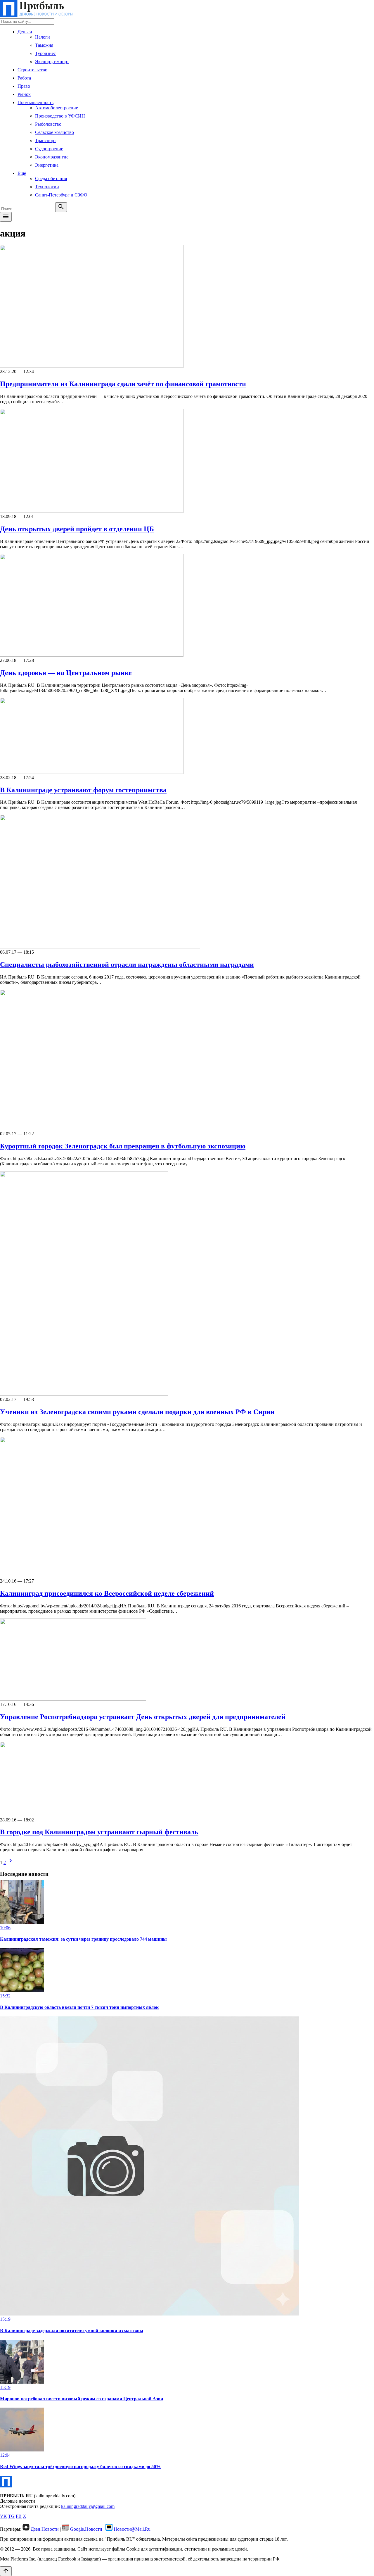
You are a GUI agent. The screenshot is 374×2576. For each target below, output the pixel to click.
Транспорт (46, 140)
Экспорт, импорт (52, 62)
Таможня (44, 45)
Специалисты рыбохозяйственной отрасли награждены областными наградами (127, 965)
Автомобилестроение (57, 108)
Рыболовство (48, 124)
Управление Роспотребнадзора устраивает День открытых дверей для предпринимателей (143, 1717)
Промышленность (36, 102)
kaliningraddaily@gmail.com (88, 2506)
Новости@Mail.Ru (132, 2529)
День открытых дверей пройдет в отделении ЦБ (77, 529)
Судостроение (49, 149)
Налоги (43, 37)
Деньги (25, 32)
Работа (24, 78)
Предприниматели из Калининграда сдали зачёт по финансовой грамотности (123, 384)
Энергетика (47, 165)
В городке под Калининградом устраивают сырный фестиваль (99, 1832)
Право (24, 86)
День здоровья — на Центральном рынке (66, 673)
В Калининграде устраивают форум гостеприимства (83, 790)
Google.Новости (86, 2529)
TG (11, 2516)
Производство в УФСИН (60, 116)
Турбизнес (45, 53)
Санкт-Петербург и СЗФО (61, 195)
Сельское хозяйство (54, 132)
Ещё (22, 173)
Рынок (24, 94)
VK (4, 2516)
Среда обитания (51, 178)
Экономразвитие (52, 157)
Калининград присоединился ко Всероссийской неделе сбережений (107, 1593)
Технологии (47, 187)
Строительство (32, 70)
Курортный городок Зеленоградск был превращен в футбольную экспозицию (123, 1146)
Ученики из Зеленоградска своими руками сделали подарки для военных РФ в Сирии (137, 1412)
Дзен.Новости (45, 2529)
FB (19, 2516)
